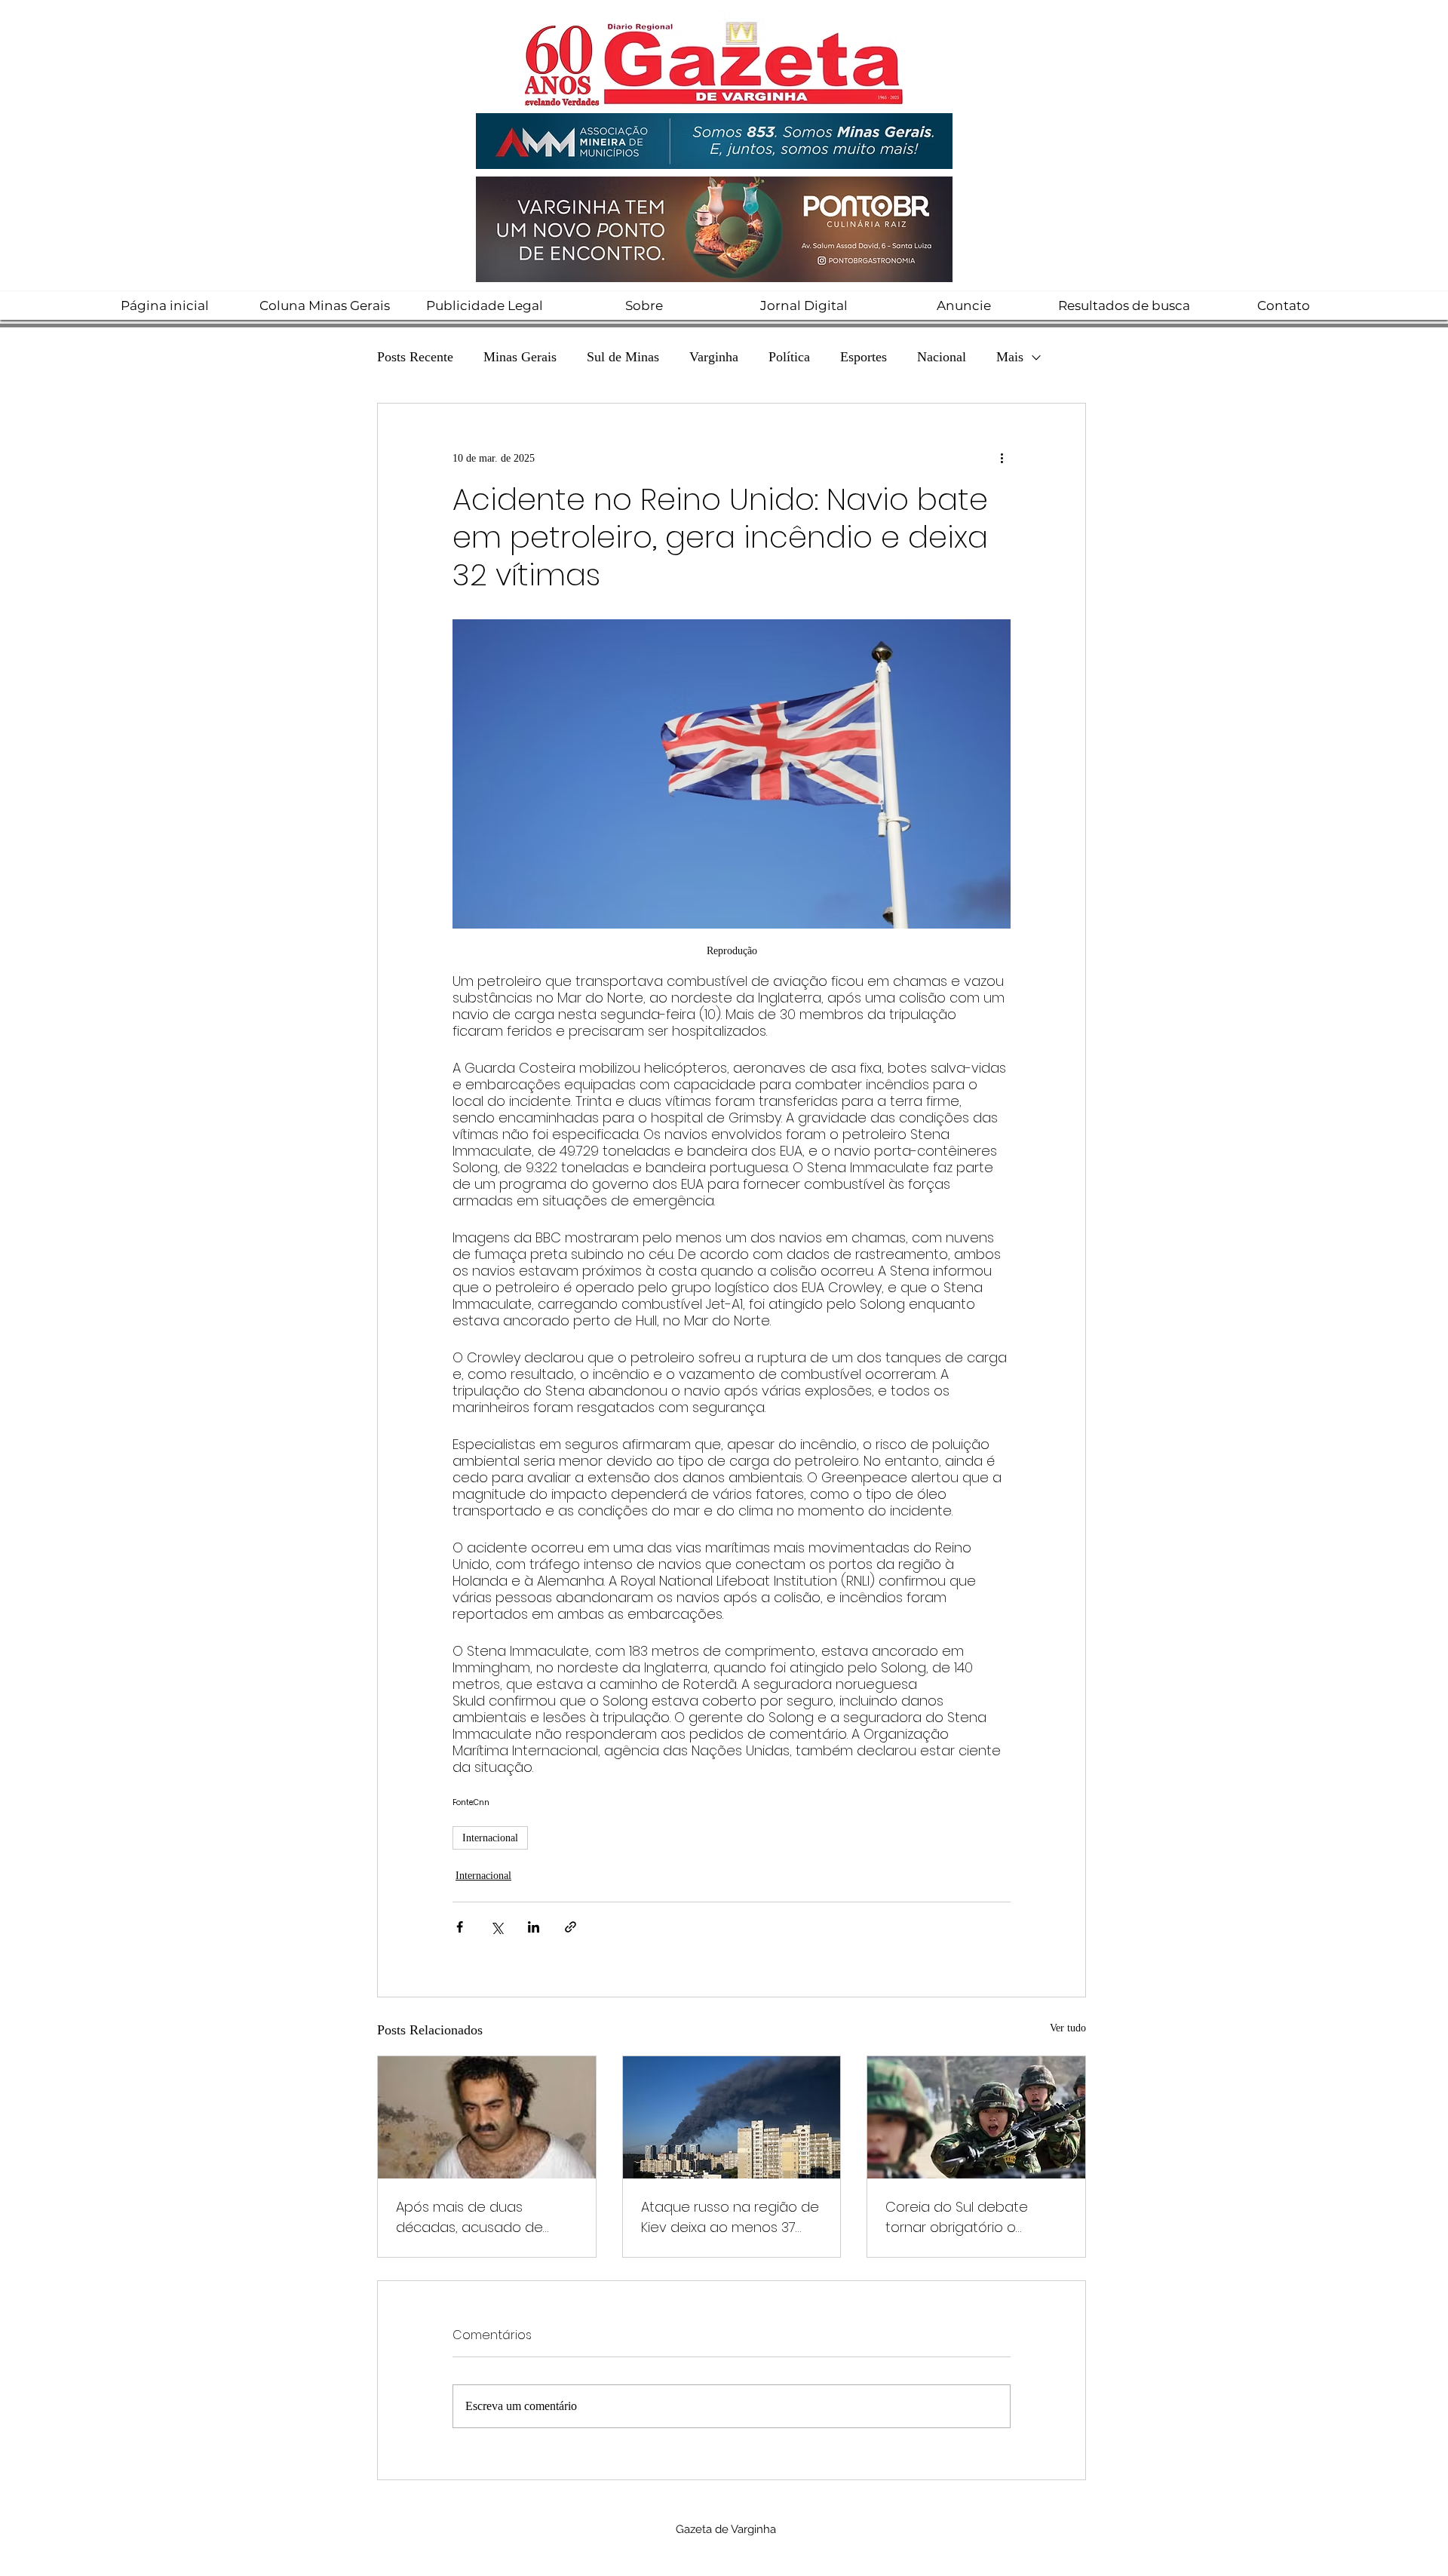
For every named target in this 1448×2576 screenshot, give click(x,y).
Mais (1010, 357)
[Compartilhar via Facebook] (460, 1927)
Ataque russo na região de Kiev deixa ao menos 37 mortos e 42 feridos (730, 2217)
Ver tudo (1068, 2028)
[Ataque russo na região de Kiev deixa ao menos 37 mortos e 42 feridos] (732, 2117)
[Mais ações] (1002, 458)
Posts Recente (415, 357)
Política (789, 357)
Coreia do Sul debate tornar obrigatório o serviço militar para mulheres (957, 2217)
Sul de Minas (623, 357)
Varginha (714, 357)
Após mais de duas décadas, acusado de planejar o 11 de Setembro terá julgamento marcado (483, 2217)
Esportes (864, 357)
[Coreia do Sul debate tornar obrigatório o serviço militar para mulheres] (976, 2117)
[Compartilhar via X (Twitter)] (497, 1927)
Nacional (942, 357)
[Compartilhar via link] (571, 1927)
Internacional (490, 1838)
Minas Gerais (520, 357)
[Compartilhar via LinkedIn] (534, 1927)
